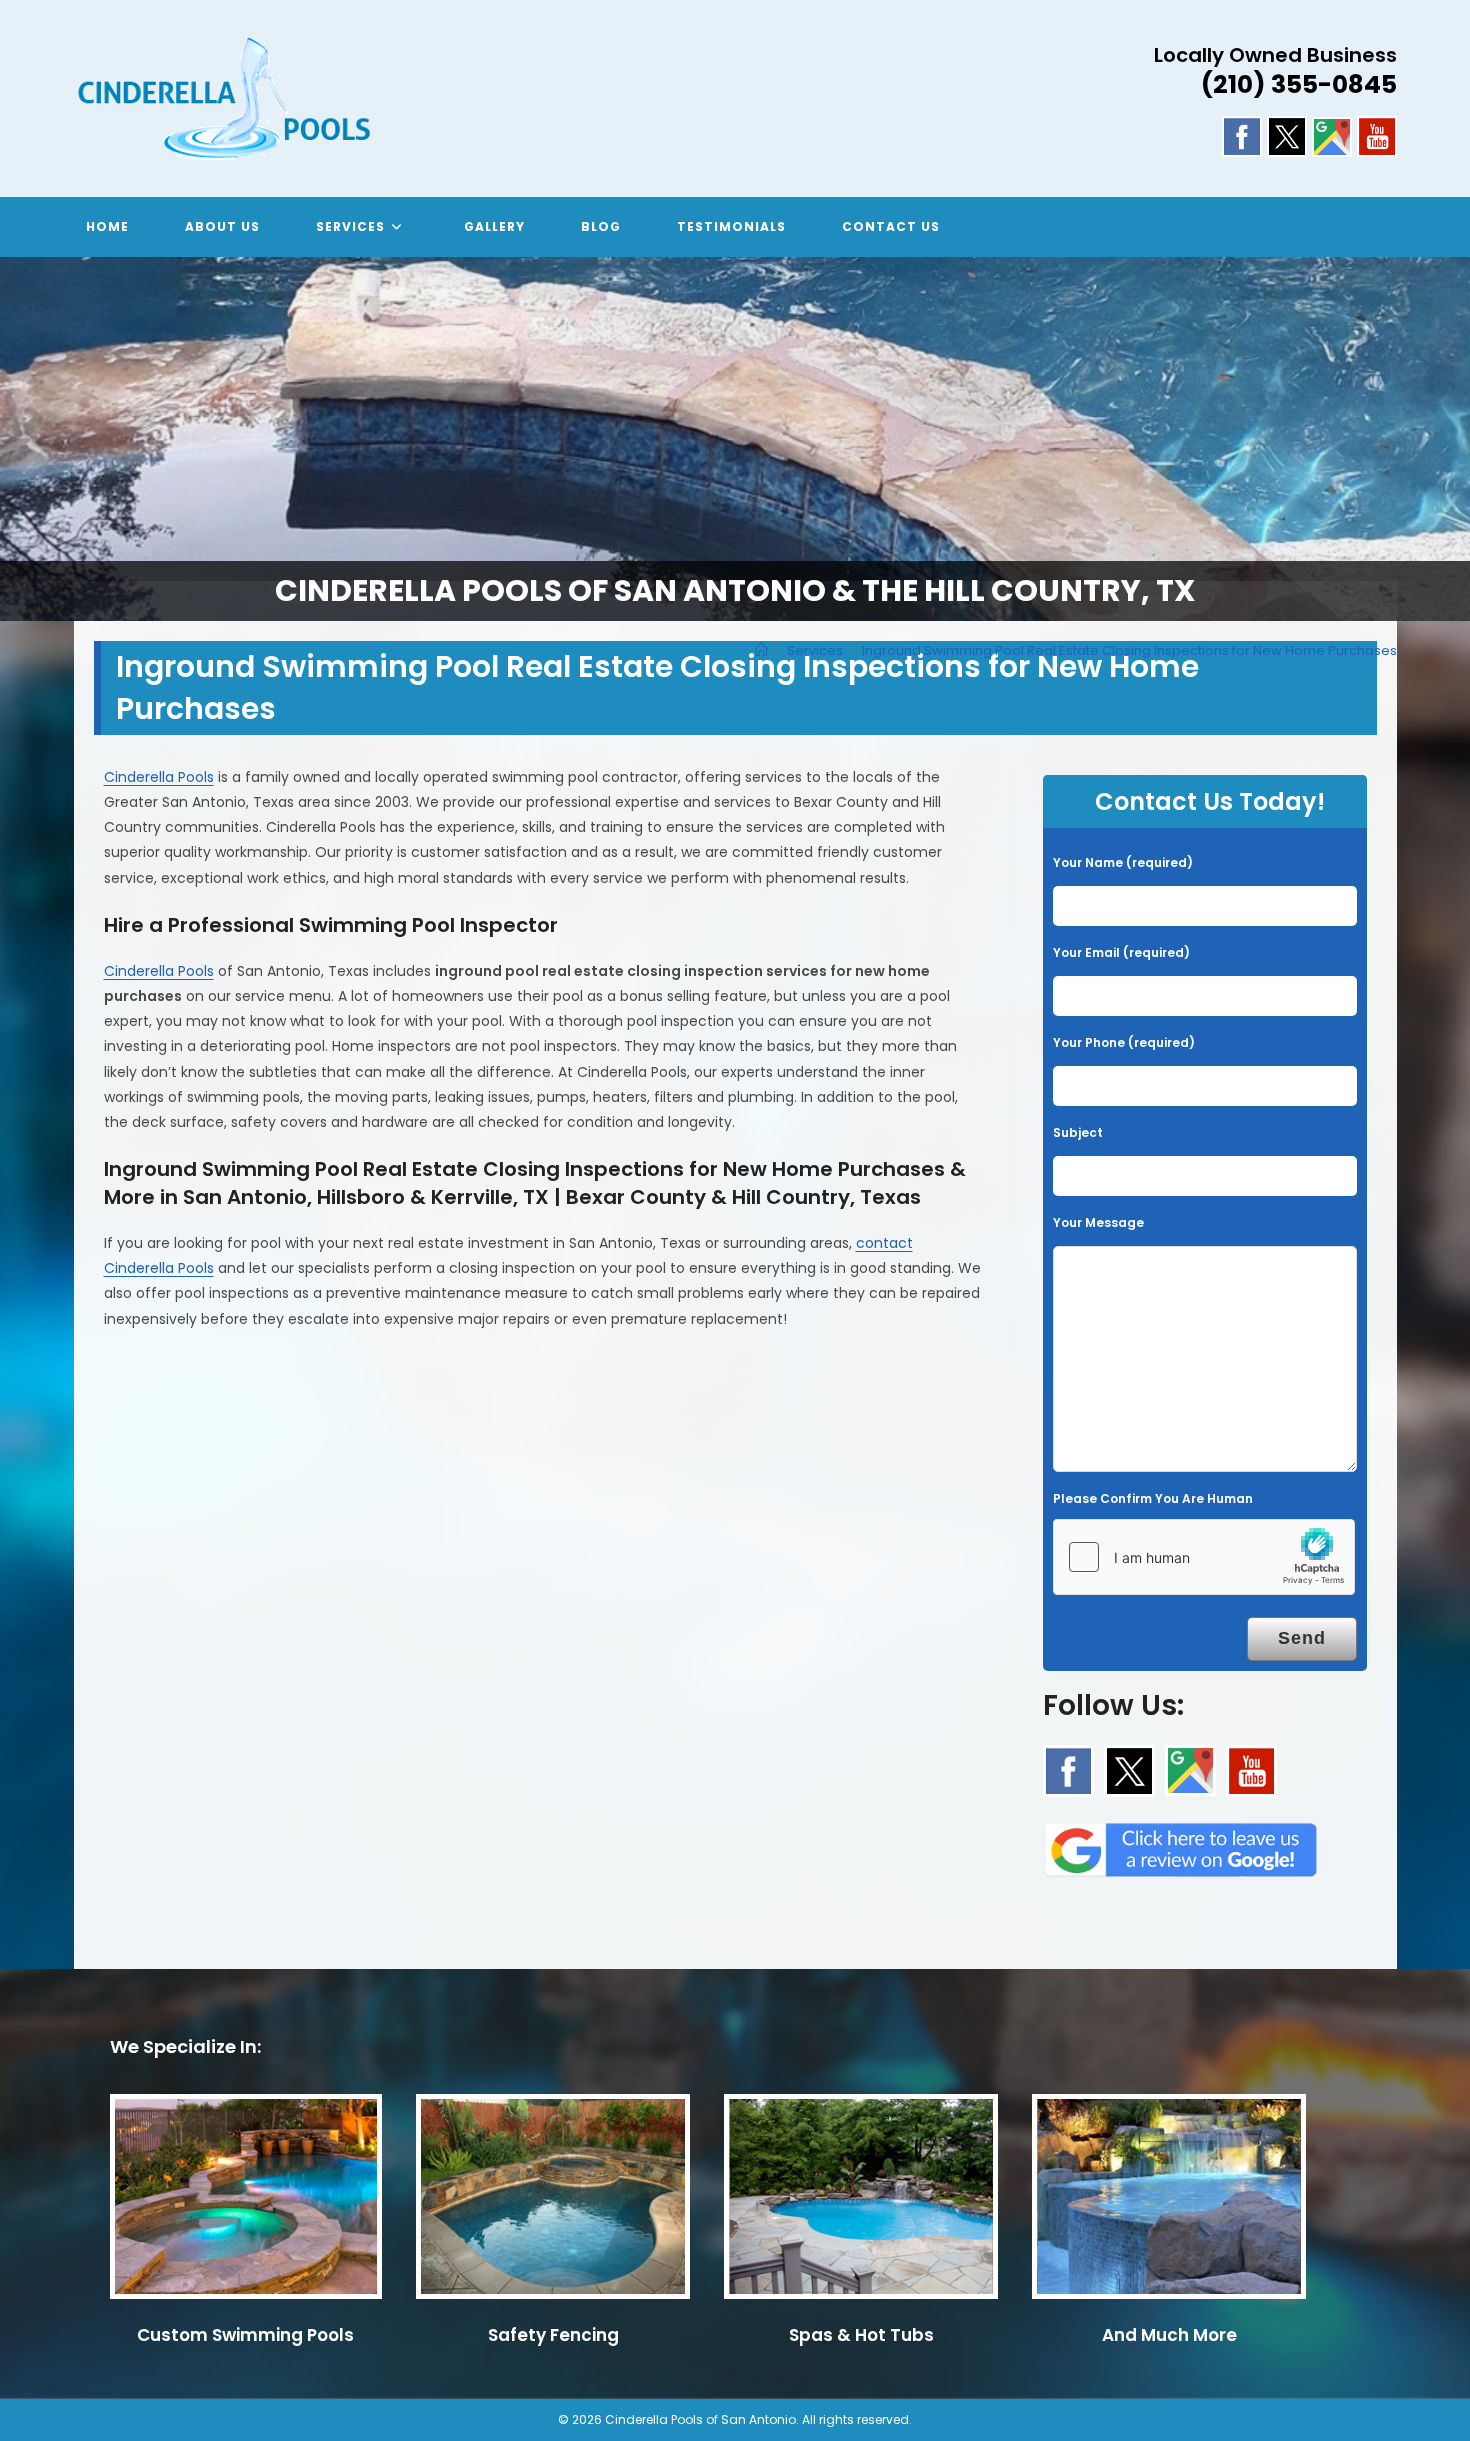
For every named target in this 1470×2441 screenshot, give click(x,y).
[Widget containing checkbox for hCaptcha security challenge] (1204, 1557)
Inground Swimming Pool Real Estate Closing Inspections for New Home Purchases (1129, 650)
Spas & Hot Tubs (861, 2335)
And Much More (1169, 2335)
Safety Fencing (553, 2335)
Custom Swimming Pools (245, 2335)
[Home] (761, 650)
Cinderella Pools (159, 777)
